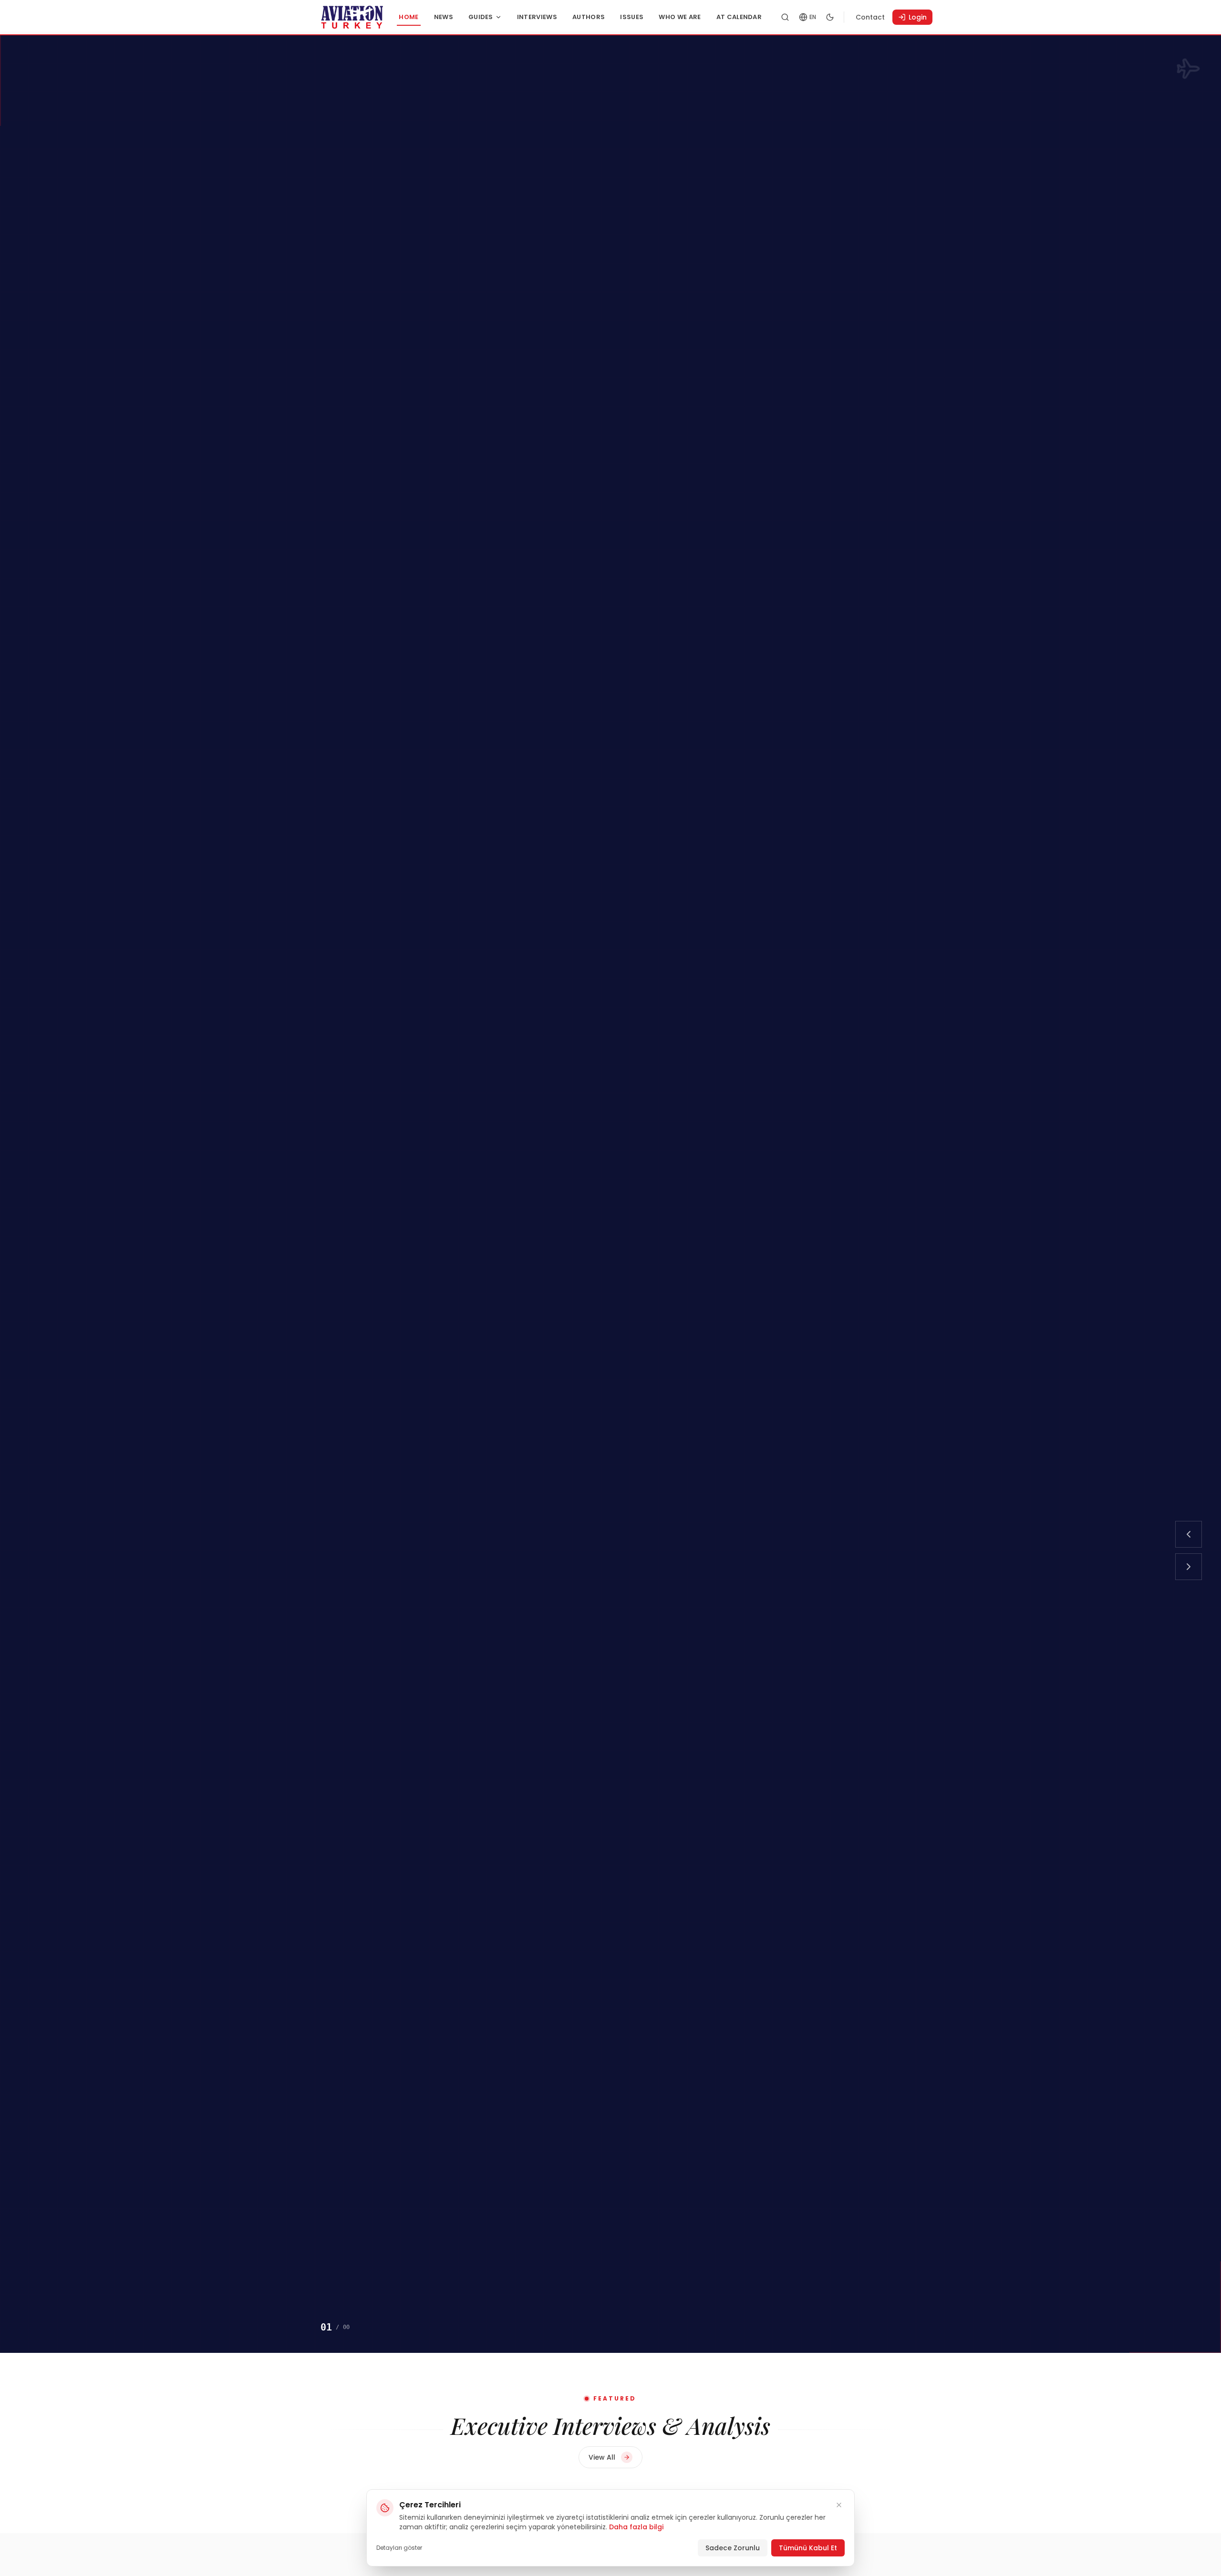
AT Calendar (739, 17)
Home (409, 17)
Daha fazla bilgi (636, 2527)
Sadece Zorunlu (733, 2548)
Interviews (537, 17)
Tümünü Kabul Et (808, 2548)
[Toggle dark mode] (830, 17)
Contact (870, 17)
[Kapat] (839, 2505)
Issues (632, 17)
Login (918, 17)
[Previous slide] (1189, 1534)
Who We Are (680, 17)
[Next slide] (1189, 1567)
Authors (589, 17)
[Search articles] (785, 17)
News (444, 17)
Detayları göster (399, 2548)
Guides (481, 17)
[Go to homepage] (352, 17)
